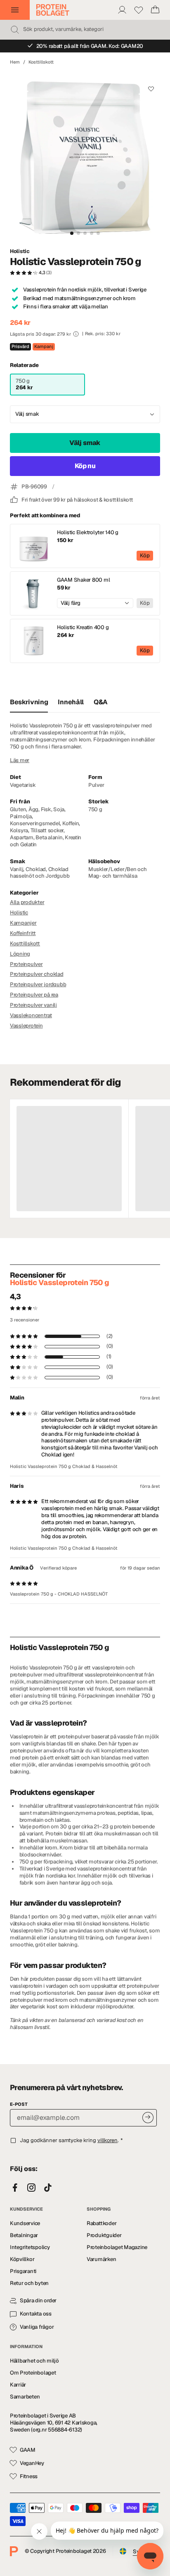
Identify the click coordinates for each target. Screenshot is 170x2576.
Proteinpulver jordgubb (38, 984)
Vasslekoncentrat (31, 1015)
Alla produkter (27, 902)
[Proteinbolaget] (53, 10)
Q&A (101, 702)
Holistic (20, 251)
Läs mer (20, 760)
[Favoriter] (139, 10)
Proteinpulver (26, 964)
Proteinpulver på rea (34, 995)
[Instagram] (31, 2188)
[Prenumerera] (148, 2118)
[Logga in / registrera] (122, 10)
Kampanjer (23, 923)
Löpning (20, 954)
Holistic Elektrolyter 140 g (88, 533)
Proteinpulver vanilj (33, 1005)
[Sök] (15, 30)
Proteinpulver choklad (37, 974)
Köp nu (85, 466)
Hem (15, 62)
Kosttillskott (41, 62)
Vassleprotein (26, 1026)
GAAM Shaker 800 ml (83, 580)
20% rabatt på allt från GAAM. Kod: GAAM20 (90, 46)
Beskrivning (29, 702)
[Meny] (15, 10)
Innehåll (71, 702)
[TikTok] (48, 2188)
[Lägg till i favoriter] (151, 89)
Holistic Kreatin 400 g (83, 627)
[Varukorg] (155, 10)
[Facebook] (15, 2188)
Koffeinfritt (23, 933)
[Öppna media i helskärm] (85, 156)
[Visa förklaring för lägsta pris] (76, 334)
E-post (19, 2104)
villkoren (107, 2140)
